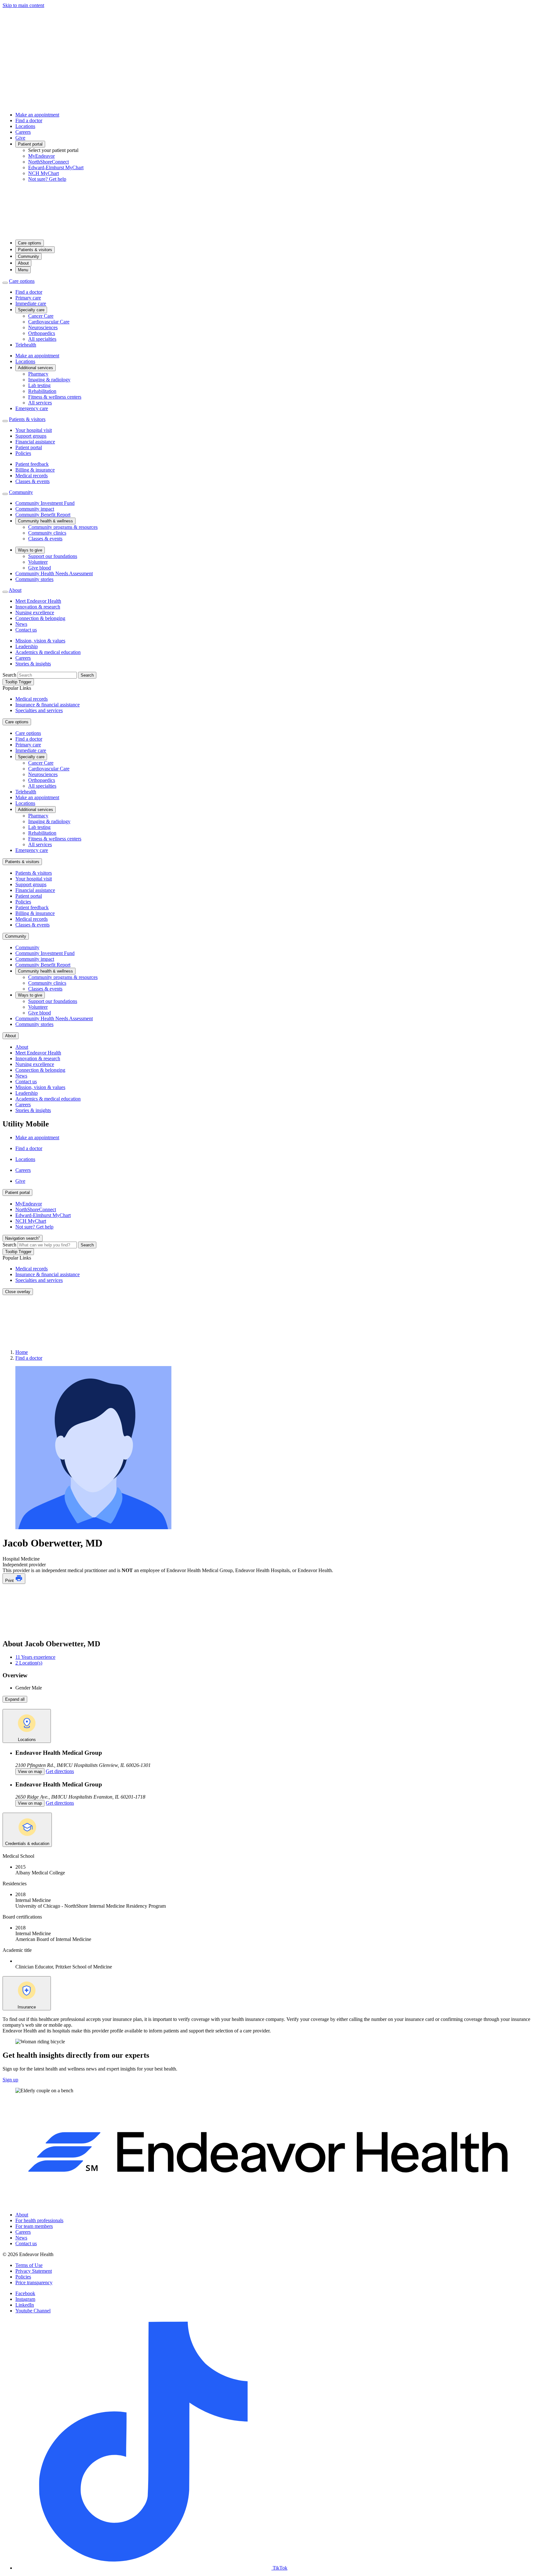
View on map (30, 1772)
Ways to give (30, 550)
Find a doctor (29, 120)
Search (9, 675)
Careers (23, 132)
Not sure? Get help (47, 179)
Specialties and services (39, 710)
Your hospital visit (34, 430)
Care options (30, 243)
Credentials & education (27, 1844)
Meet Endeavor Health (38, 601)
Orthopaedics (42, 333)
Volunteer (38, 562)
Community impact (35, 509)
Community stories (34, 579)
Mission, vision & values (40, 641)
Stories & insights (33, 664)
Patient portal (30, 144)
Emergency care (32, 408)
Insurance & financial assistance (48, 705)
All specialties (42, 339)
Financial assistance (35, 442)
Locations (25, 126)
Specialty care (31, 310)
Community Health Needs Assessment (54, 573)
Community (28, 256)
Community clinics (47, 533)
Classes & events (32, 481)
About (23, 263)
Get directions (60, 1771)
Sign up (10, 2080)
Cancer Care (41, 316)
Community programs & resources (63, 527)
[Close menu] (5, 283)
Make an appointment (37, 115)
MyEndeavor (41, 156)
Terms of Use (29, 2265)
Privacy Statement (34, 2271)
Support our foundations (53, 556)
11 (35, 1657)
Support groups (31, 436)
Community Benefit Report (43, 515)
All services (40, 403)
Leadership (27, 646)
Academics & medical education (48, 652)
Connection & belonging (40, 618)
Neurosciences (43, 327)
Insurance (27, 2007)
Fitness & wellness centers (55, 397)
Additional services (36, 368)
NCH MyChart (44, 173)
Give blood (40, 568)
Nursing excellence (35, 612)
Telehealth (26, 345)
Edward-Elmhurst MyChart (56, 167)
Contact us (26, 630)
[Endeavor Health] (276, 231)
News (21, 624)
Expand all (15, 1699)
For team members (34, 2226)
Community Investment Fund (45, 503)
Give (20, 138)
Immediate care (31, 303)
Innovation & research (38, 607)
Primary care (28, 298)
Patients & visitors (35, 250)
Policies (23, 453)
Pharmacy (38, 374)
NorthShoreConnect (48, 162)
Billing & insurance (35, 470)
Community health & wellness (45, 521)
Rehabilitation (42, 391)
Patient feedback (32, 464)
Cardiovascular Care (49, 322)
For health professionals (39, 2220)
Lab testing (39, 385)
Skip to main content (23, 5)
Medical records (32, 476)
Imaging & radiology (49, 380)
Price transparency (34, 2282)
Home (22, 1352)
